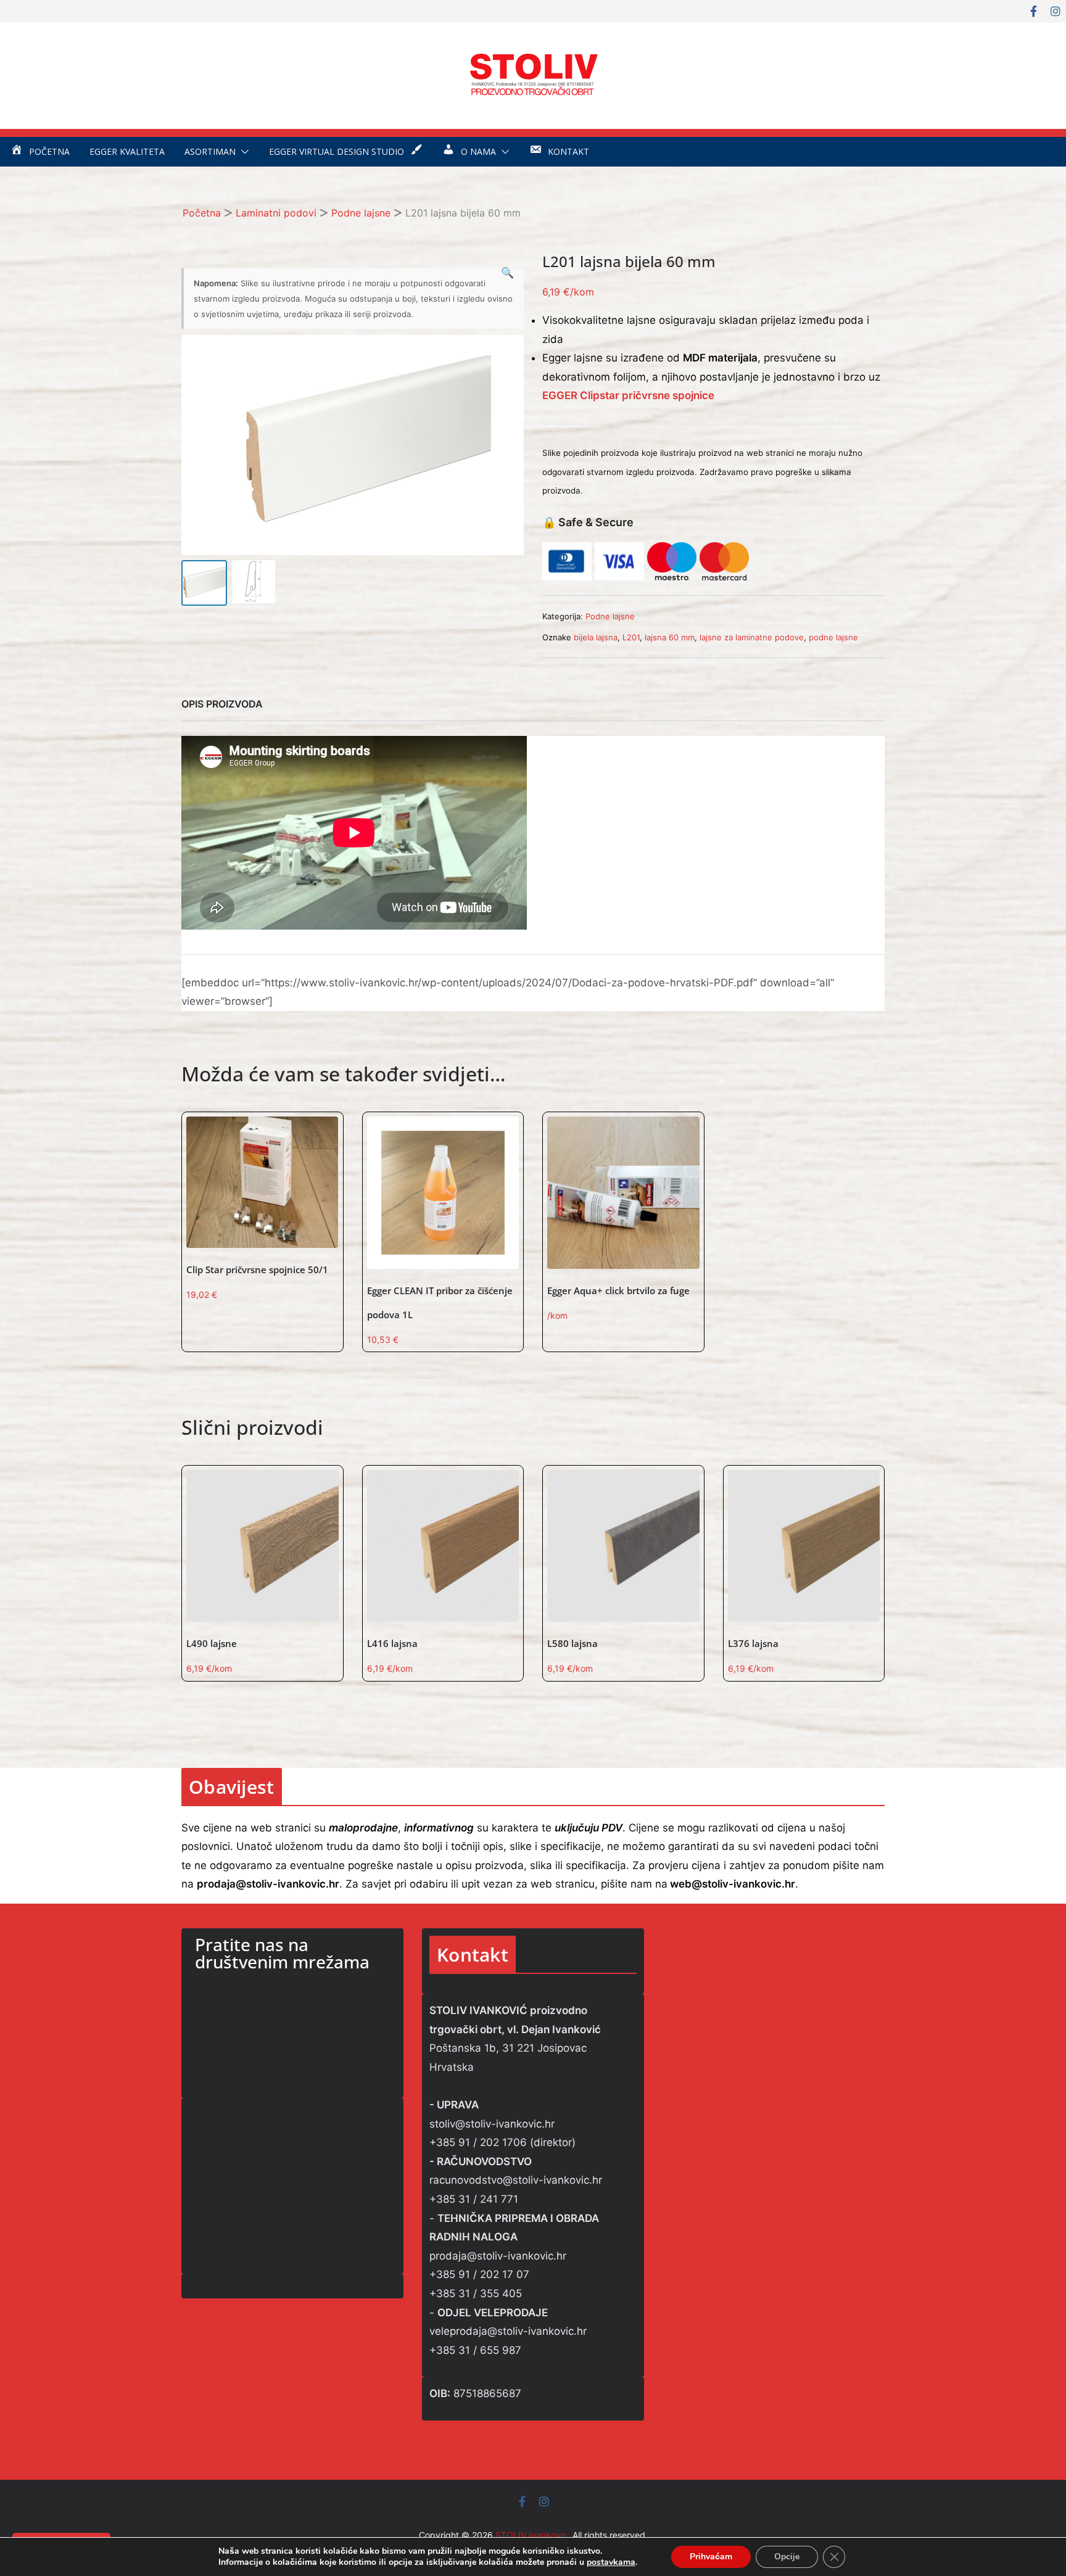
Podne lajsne (361, 213)
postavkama (611, 2562)
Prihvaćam (711, 2557)
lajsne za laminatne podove (752, 637)
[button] (242, 152)
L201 (631, 637)
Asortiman (210, 151)
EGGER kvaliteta (127, 151)
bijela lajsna (596, 637)
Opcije (787, 2557)
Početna (202, 213)
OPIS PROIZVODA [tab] (222, 704)
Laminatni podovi (276, 213)
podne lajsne (833, 637)
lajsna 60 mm (670, 637)
